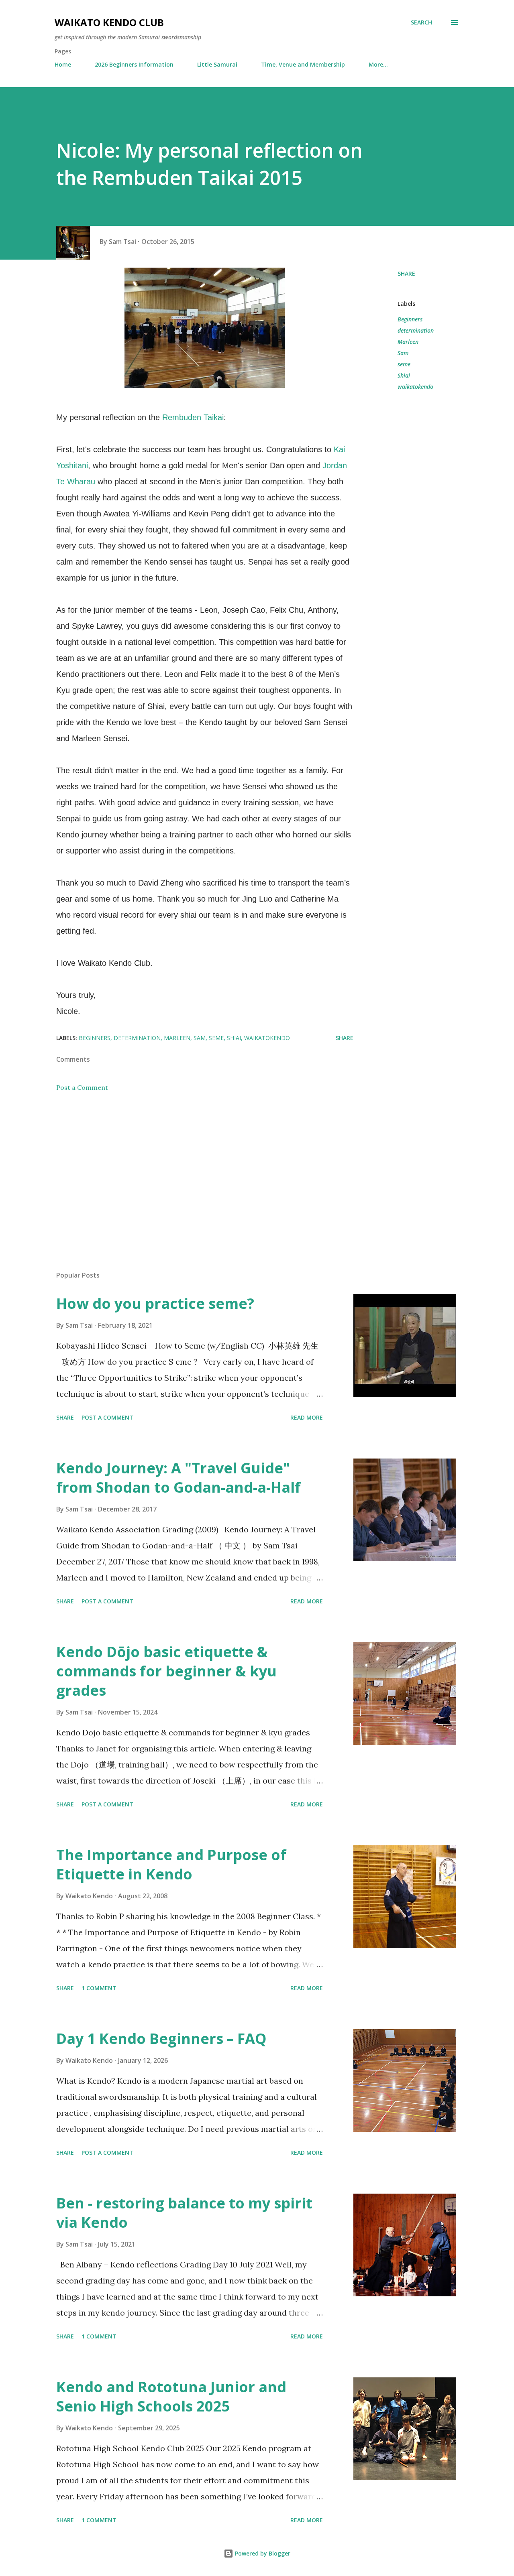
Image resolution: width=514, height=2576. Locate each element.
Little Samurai (217, 64)
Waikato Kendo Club (109, 22)
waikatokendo (415, 387)
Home (63, 64)
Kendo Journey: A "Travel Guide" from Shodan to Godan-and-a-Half (178, 1478)
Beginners (410, 319)
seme (404, 364)
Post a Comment (82, 1087)
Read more (307, 1417)
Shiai (404, 375)
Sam (403, 353)
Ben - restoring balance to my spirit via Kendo (184, 2213)
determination (416, 330)
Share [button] (406, 273)
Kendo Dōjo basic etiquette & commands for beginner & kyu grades (166, 1671)
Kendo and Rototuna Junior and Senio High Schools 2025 (171, 2396)
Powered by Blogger (262, 2553)
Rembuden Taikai (193, 417)
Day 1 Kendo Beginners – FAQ (161, 2039)
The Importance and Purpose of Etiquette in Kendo (171, 1864)
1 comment (99, 1988)
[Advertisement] (192, 1171)
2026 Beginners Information (134, 64)
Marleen (408, 342)
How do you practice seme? (155, 1303)
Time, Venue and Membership (303, 64)
